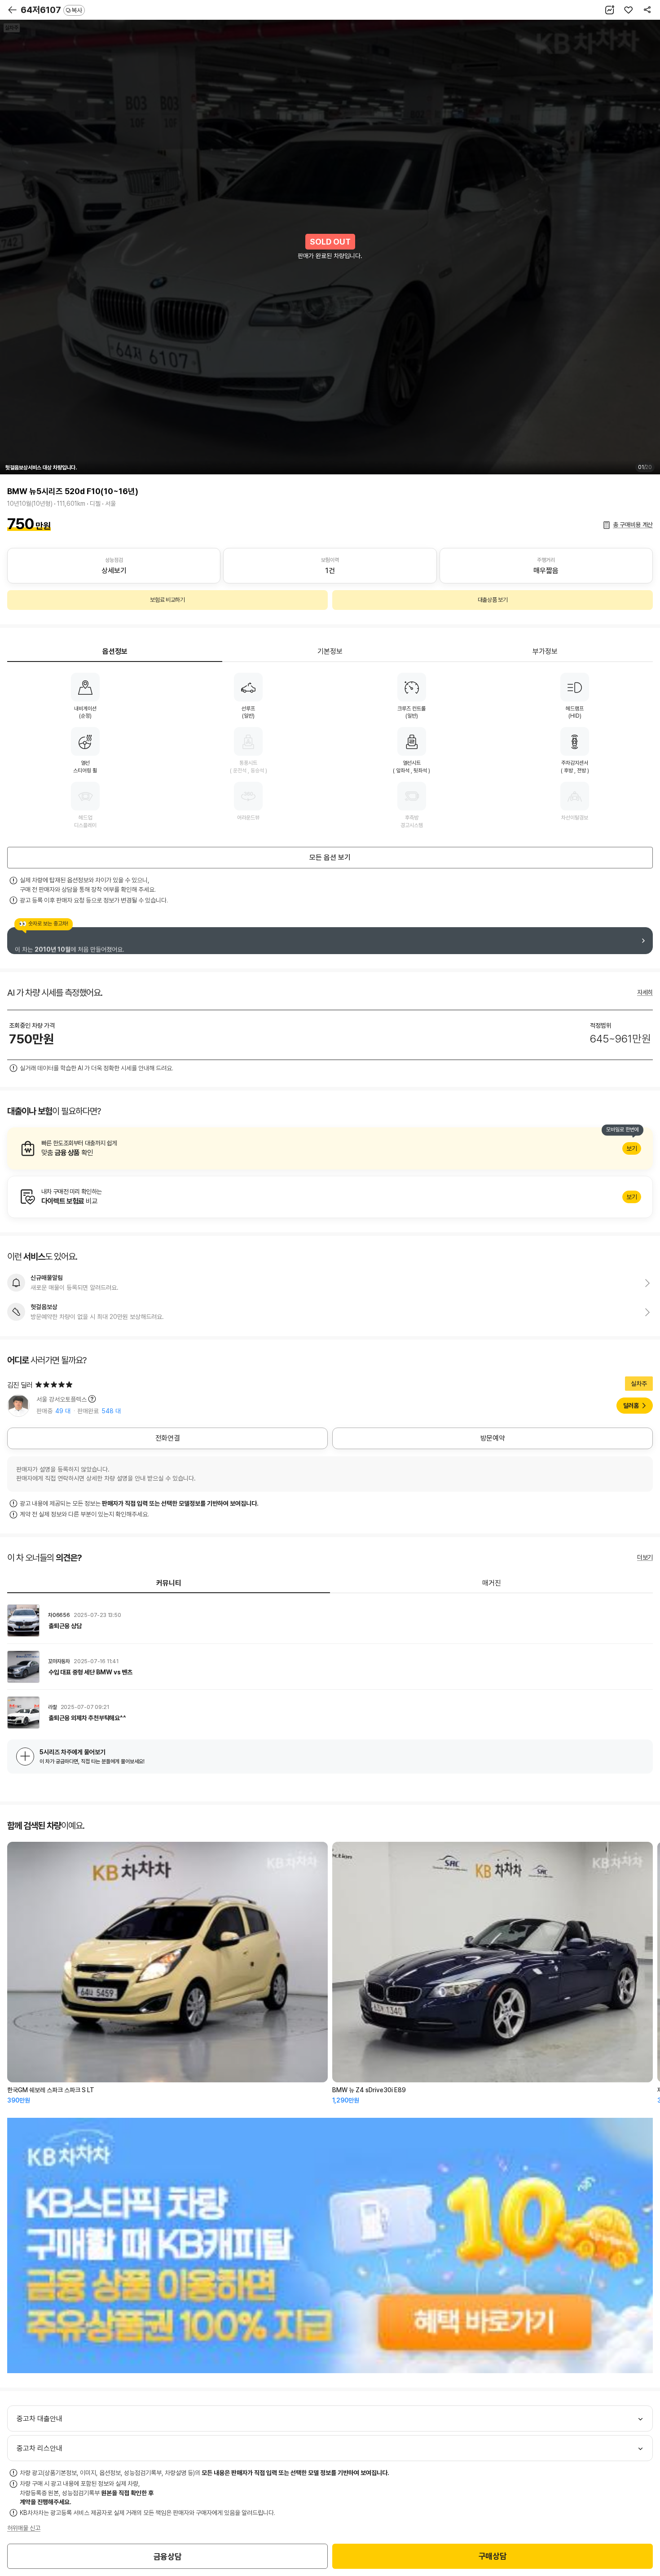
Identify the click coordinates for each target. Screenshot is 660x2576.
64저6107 (51, 10)
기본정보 (330, 651)
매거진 (492, 1583)
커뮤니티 (169, 1583)
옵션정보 (115, 651)
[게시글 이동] (330, 1621)
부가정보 (545, 651)
